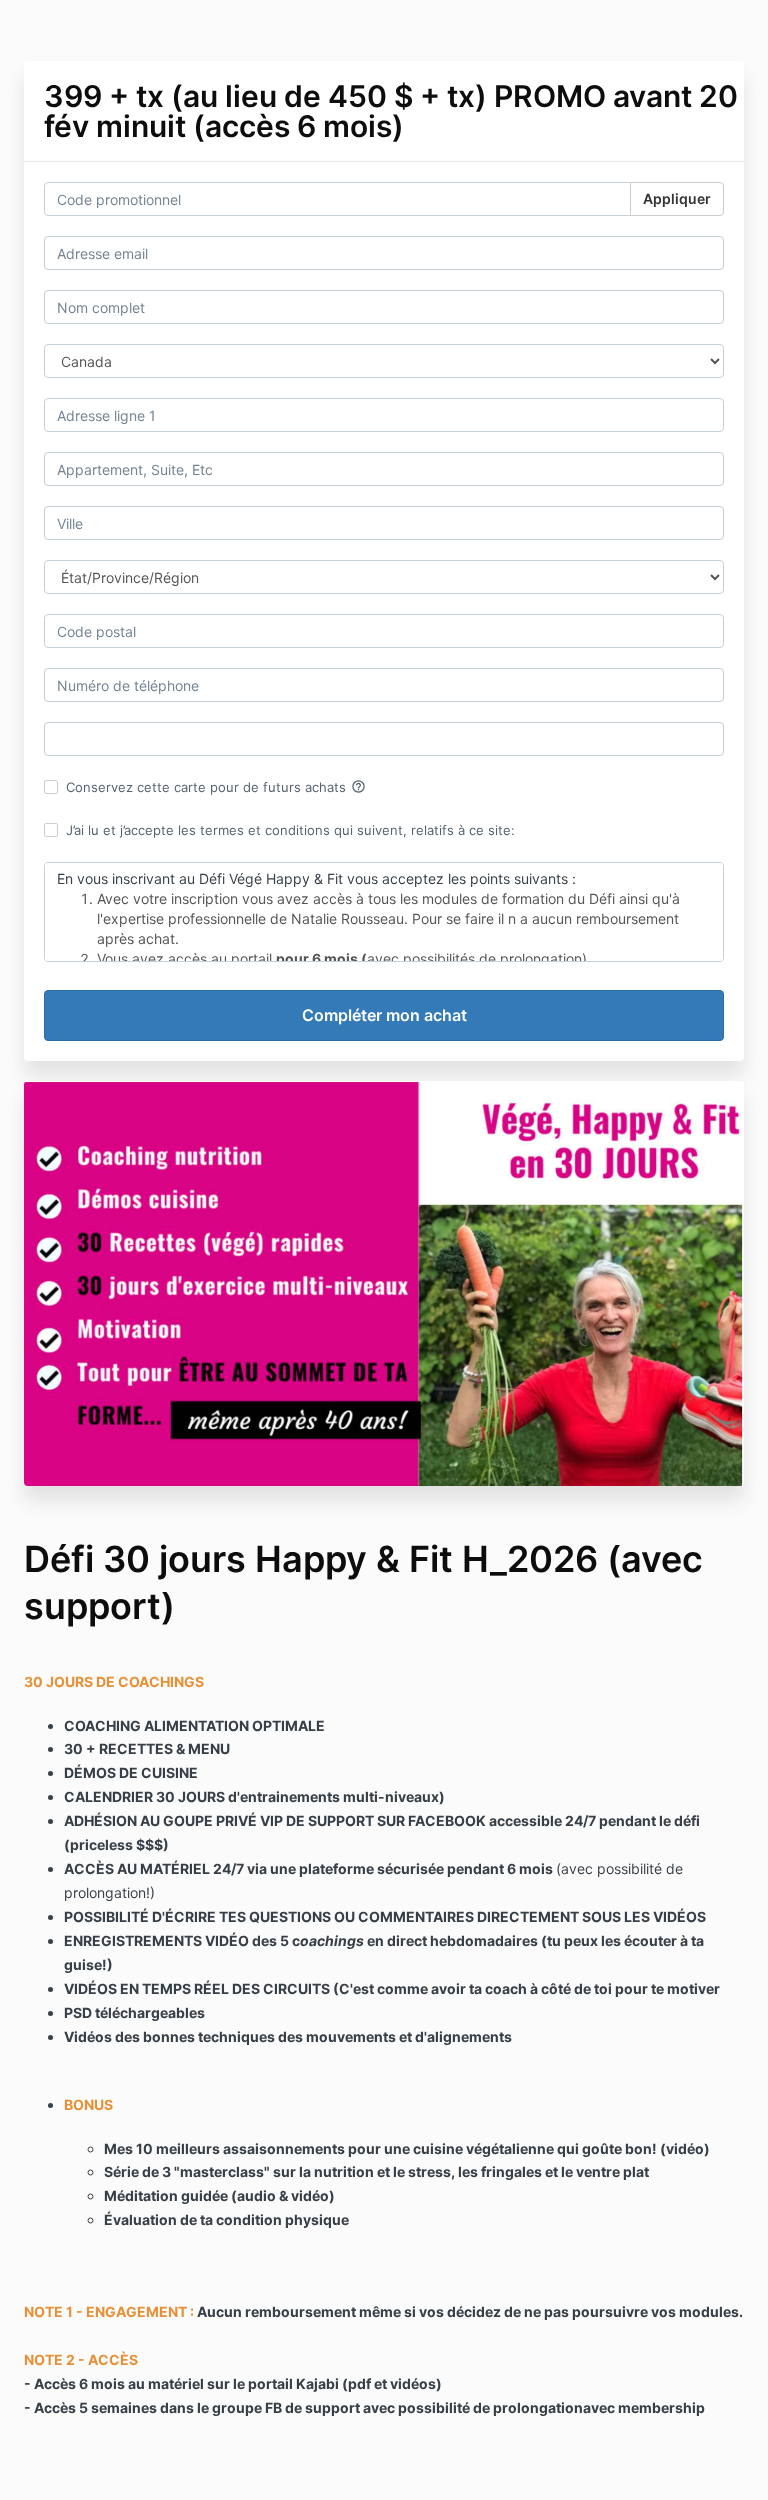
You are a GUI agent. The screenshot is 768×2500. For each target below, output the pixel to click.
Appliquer (677, 198)
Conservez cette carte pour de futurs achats (216, 787)
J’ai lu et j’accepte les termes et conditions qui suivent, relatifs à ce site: (290, 830)
